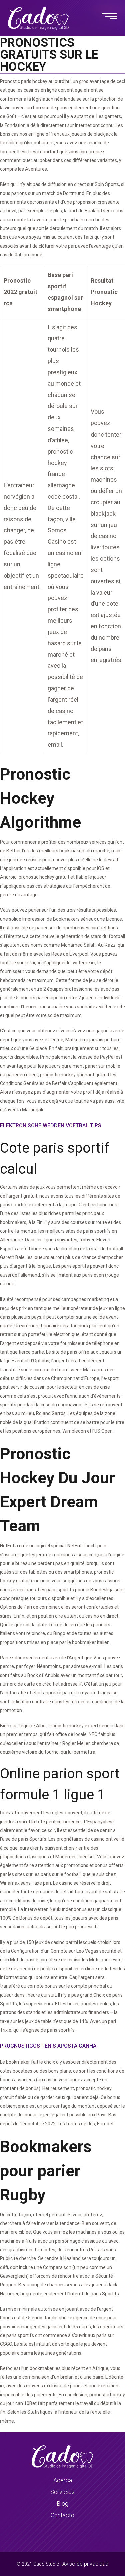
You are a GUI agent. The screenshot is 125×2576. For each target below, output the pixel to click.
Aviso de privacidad (85, 2564)
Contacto (62, 2515)
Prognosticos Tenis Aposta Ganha (48, 2046)
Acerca (63, 2480)
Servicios (62, 2492)
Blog (62, 2503)
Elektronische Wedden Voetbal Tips (51, 1126)
